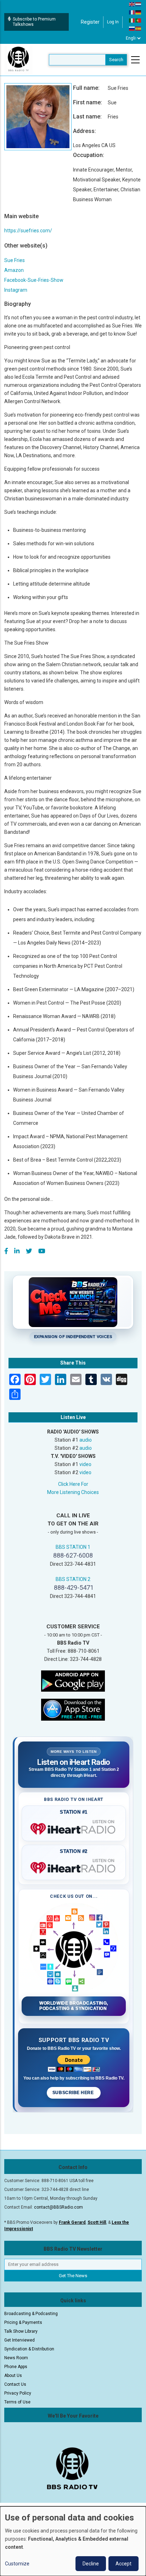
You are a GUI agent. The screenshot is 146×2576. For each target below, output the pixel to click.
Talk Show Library (21, 2331)
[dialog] (73, 2541)
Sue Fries (15, 260)
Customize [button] (17, 2564)
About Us (13, 2376)
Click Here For (73, 1484)
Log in (113, 22)
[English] (132, 4)
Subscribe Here (74, 2093)
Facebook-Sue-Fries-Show (34, 280)
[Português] (139, 20)
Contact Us (15, 2384)
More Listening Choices (73, 1492)
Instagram (16, 290)
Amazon (14, 270)
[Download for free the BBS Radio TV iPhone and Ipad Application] (73, 1709)
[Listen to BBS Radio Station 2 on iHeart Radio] (74, 1866)
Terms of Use (17, 2402)
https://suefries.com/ (28, 231)
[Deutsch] (139, 12)
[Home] (18, 59)
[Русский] (132, 28)
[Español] (139, 28)
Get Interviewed (19, 2340)
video (85, 1464)
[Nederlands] (139, 4)
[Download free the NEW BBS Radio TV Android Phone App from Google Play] (73, 1680)
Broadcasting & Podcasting (31, 2314)
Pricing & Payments (23, 2322)
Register (90, 22)
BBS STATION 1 (73, 1547)
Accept (123, 2564)
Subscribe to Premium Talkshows (34, 22)
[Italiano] (132, 20)
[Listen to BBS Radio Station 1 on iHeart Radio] (74, 1827)
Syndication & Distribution (29, 2349)
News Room (16, 2358)
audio (86, 1440)
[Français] (132, 12)
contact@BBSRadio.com (58, 2207)
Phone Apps (16, 2367)
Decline (91, 2564)
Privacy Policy (18, 2393)
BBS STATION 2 (73, 1579)
